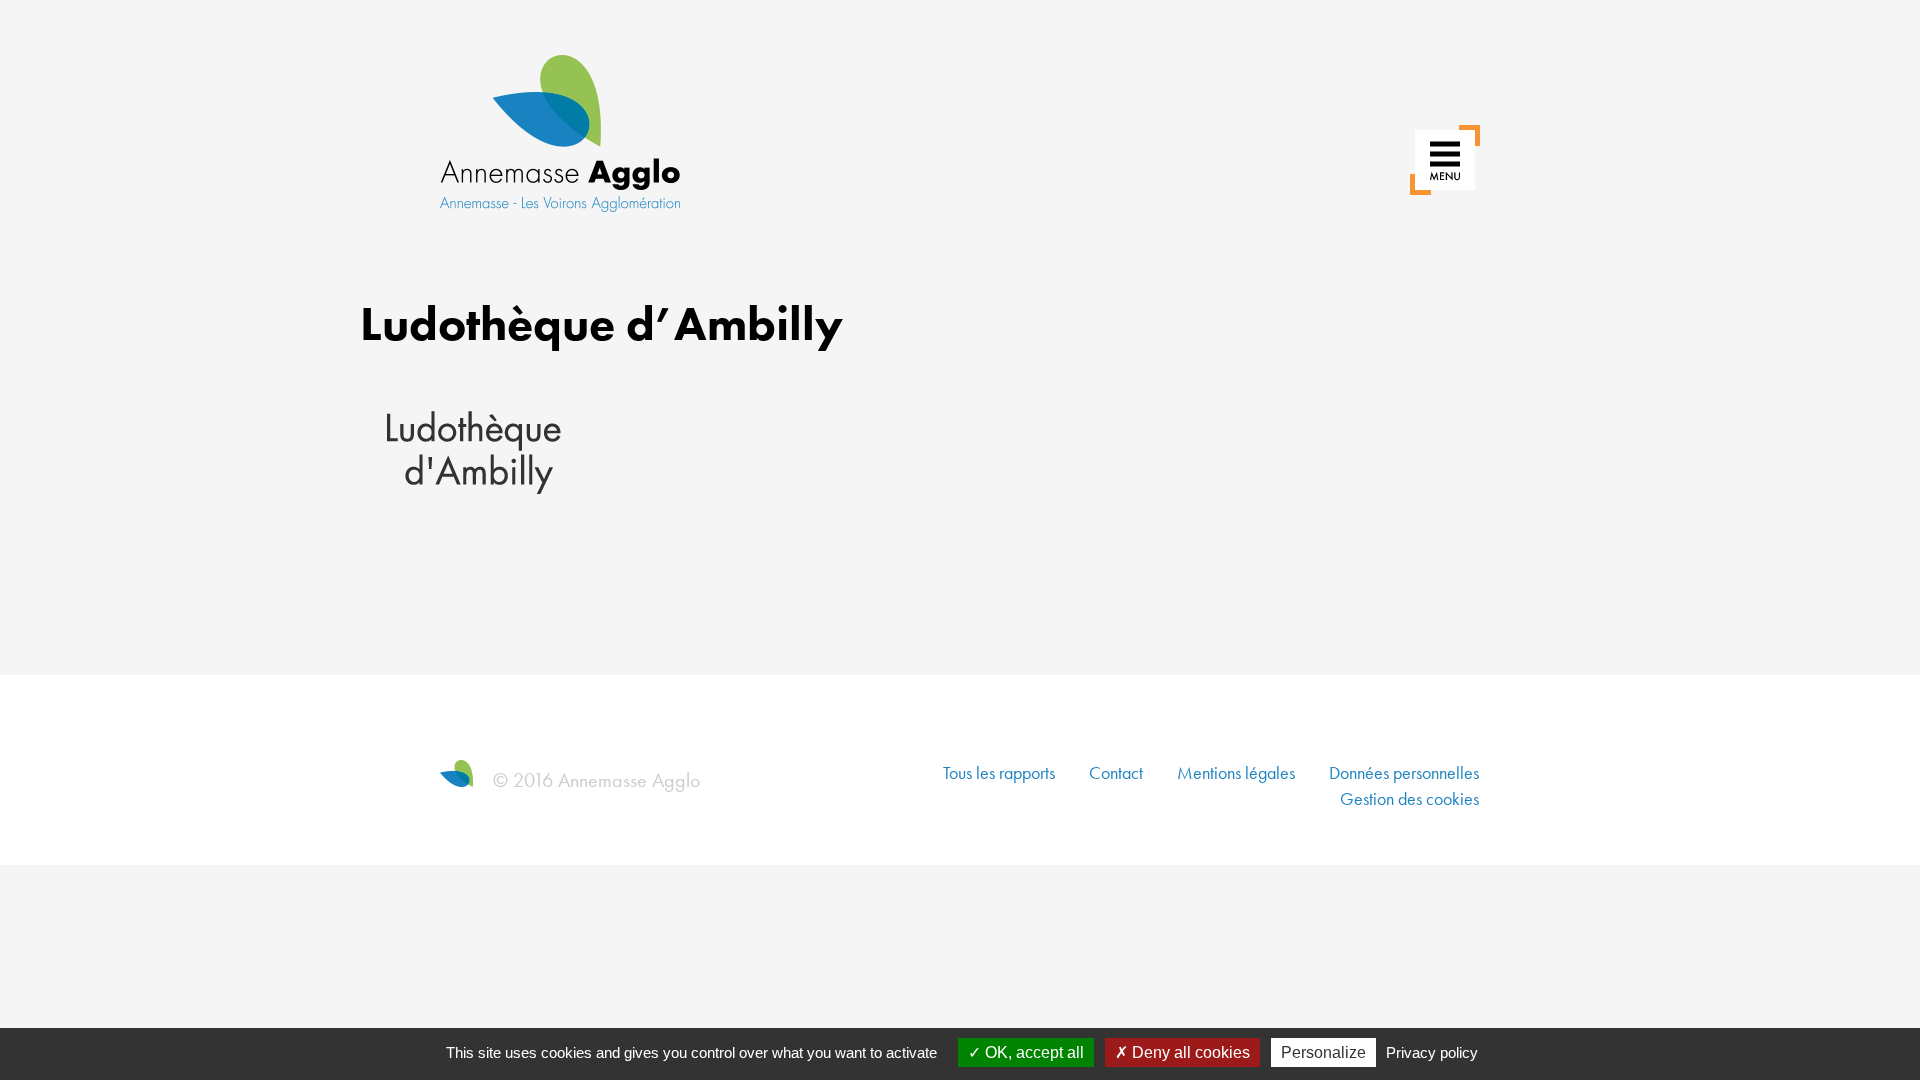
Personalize (1323, 1052)
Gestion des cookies (1409, 798)
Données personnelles (1404, 772)
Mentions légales (1236, 772)
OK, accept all (1032, 1052)
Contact (1116, 772)
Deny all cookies (1189, 1052)
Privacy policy (1432, 1052)
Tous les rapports (999, 772)
